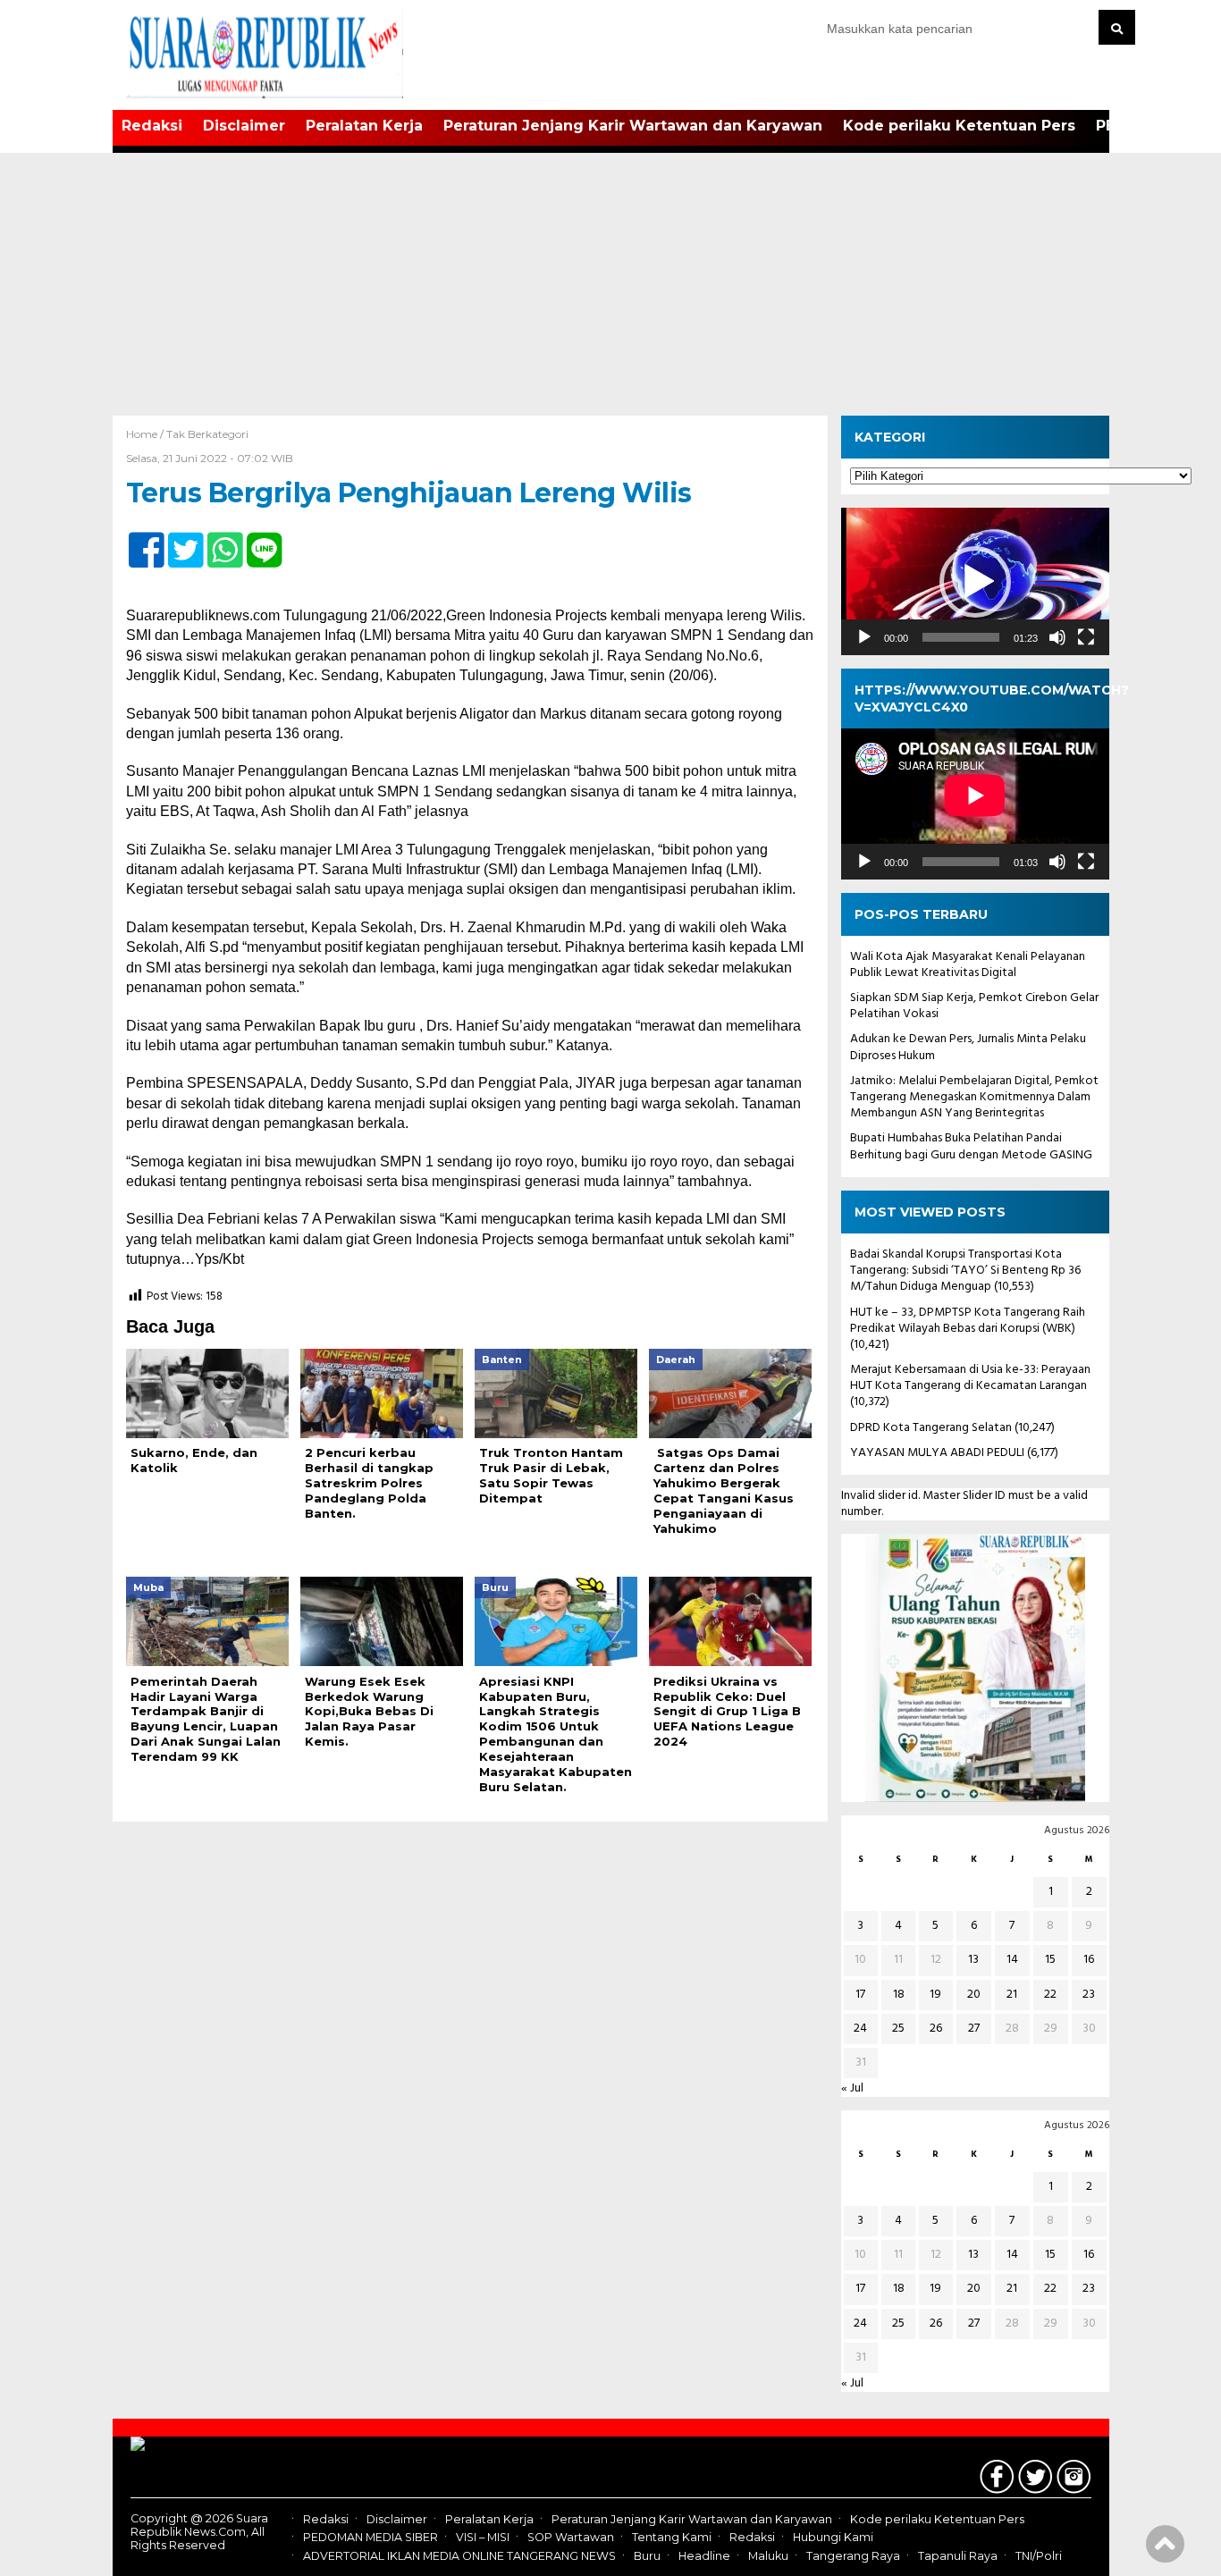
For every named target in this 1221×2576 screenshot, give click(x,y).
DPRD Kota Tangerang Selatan (931, 1428)
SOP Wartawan (571, 2538)
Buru (647, 2556)
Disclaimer (244, 126)
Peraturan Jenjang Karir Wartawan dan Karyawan (633, 126)
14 (1012, 1960)
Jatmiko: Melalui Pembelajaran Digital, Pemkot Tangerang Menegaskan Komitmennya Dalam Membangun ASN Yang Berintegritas (974, 1097)
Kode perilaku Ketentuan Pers (959, 126)
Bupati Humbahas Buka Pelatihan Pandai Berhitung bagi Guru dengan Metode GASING (971, 1146)
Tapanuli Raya (958, 2556)
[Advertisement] (610, 282)
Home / (146, 434)
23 (1089, 1995)
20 (974, 1995)
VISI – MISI (483, 2538)
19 (935, 1995)
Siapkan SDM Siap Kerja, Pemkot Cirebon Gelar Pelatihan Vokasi (974, 1006)
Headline (704, 2556)
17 (860, 1995)
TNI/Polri (1039, 2556)
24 (860, 2029)
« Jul (852, 2088)
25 (898, 2029)
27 (974, 2029)
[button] (975, 582)
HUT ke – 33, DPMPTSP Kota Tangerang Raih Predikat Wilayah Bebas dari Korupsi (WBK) (968, 1321)
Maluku (768, 2556)
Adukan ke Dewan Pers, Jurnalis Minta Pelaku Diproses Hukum (968, 1047)
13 (973, 1960)
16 (1089, 1960)
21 (1012, 1995)
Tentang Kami (672, 2538)
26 (936, 2029)
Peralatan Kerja (364, 126)
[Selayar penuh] (1086, 637)
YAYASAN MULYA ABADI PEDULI (937, 1453)
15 (1050, 1960)
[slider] (961, 637)
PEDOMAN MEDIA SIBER (371, 2538)
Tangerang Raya (853, 2556)
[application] (975, 581)
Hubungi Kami (833, 2538)
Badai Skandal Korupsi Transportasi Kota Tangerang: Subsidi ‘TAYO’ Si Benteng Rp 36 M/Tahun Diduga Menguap (965, 1271)
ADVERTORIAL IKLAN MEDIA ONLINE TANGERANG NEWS (459, 2556)
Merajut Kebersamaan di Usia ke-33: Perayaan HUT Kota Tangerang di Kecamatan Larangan (970, 1378)
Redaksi (152, 126)
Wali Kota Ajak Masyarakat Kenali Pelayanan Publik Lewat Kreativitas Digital (968, 965)
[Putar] (864, 637)
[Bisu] (1057, 637)
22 (1050, 1995)
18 (899, 1995)
